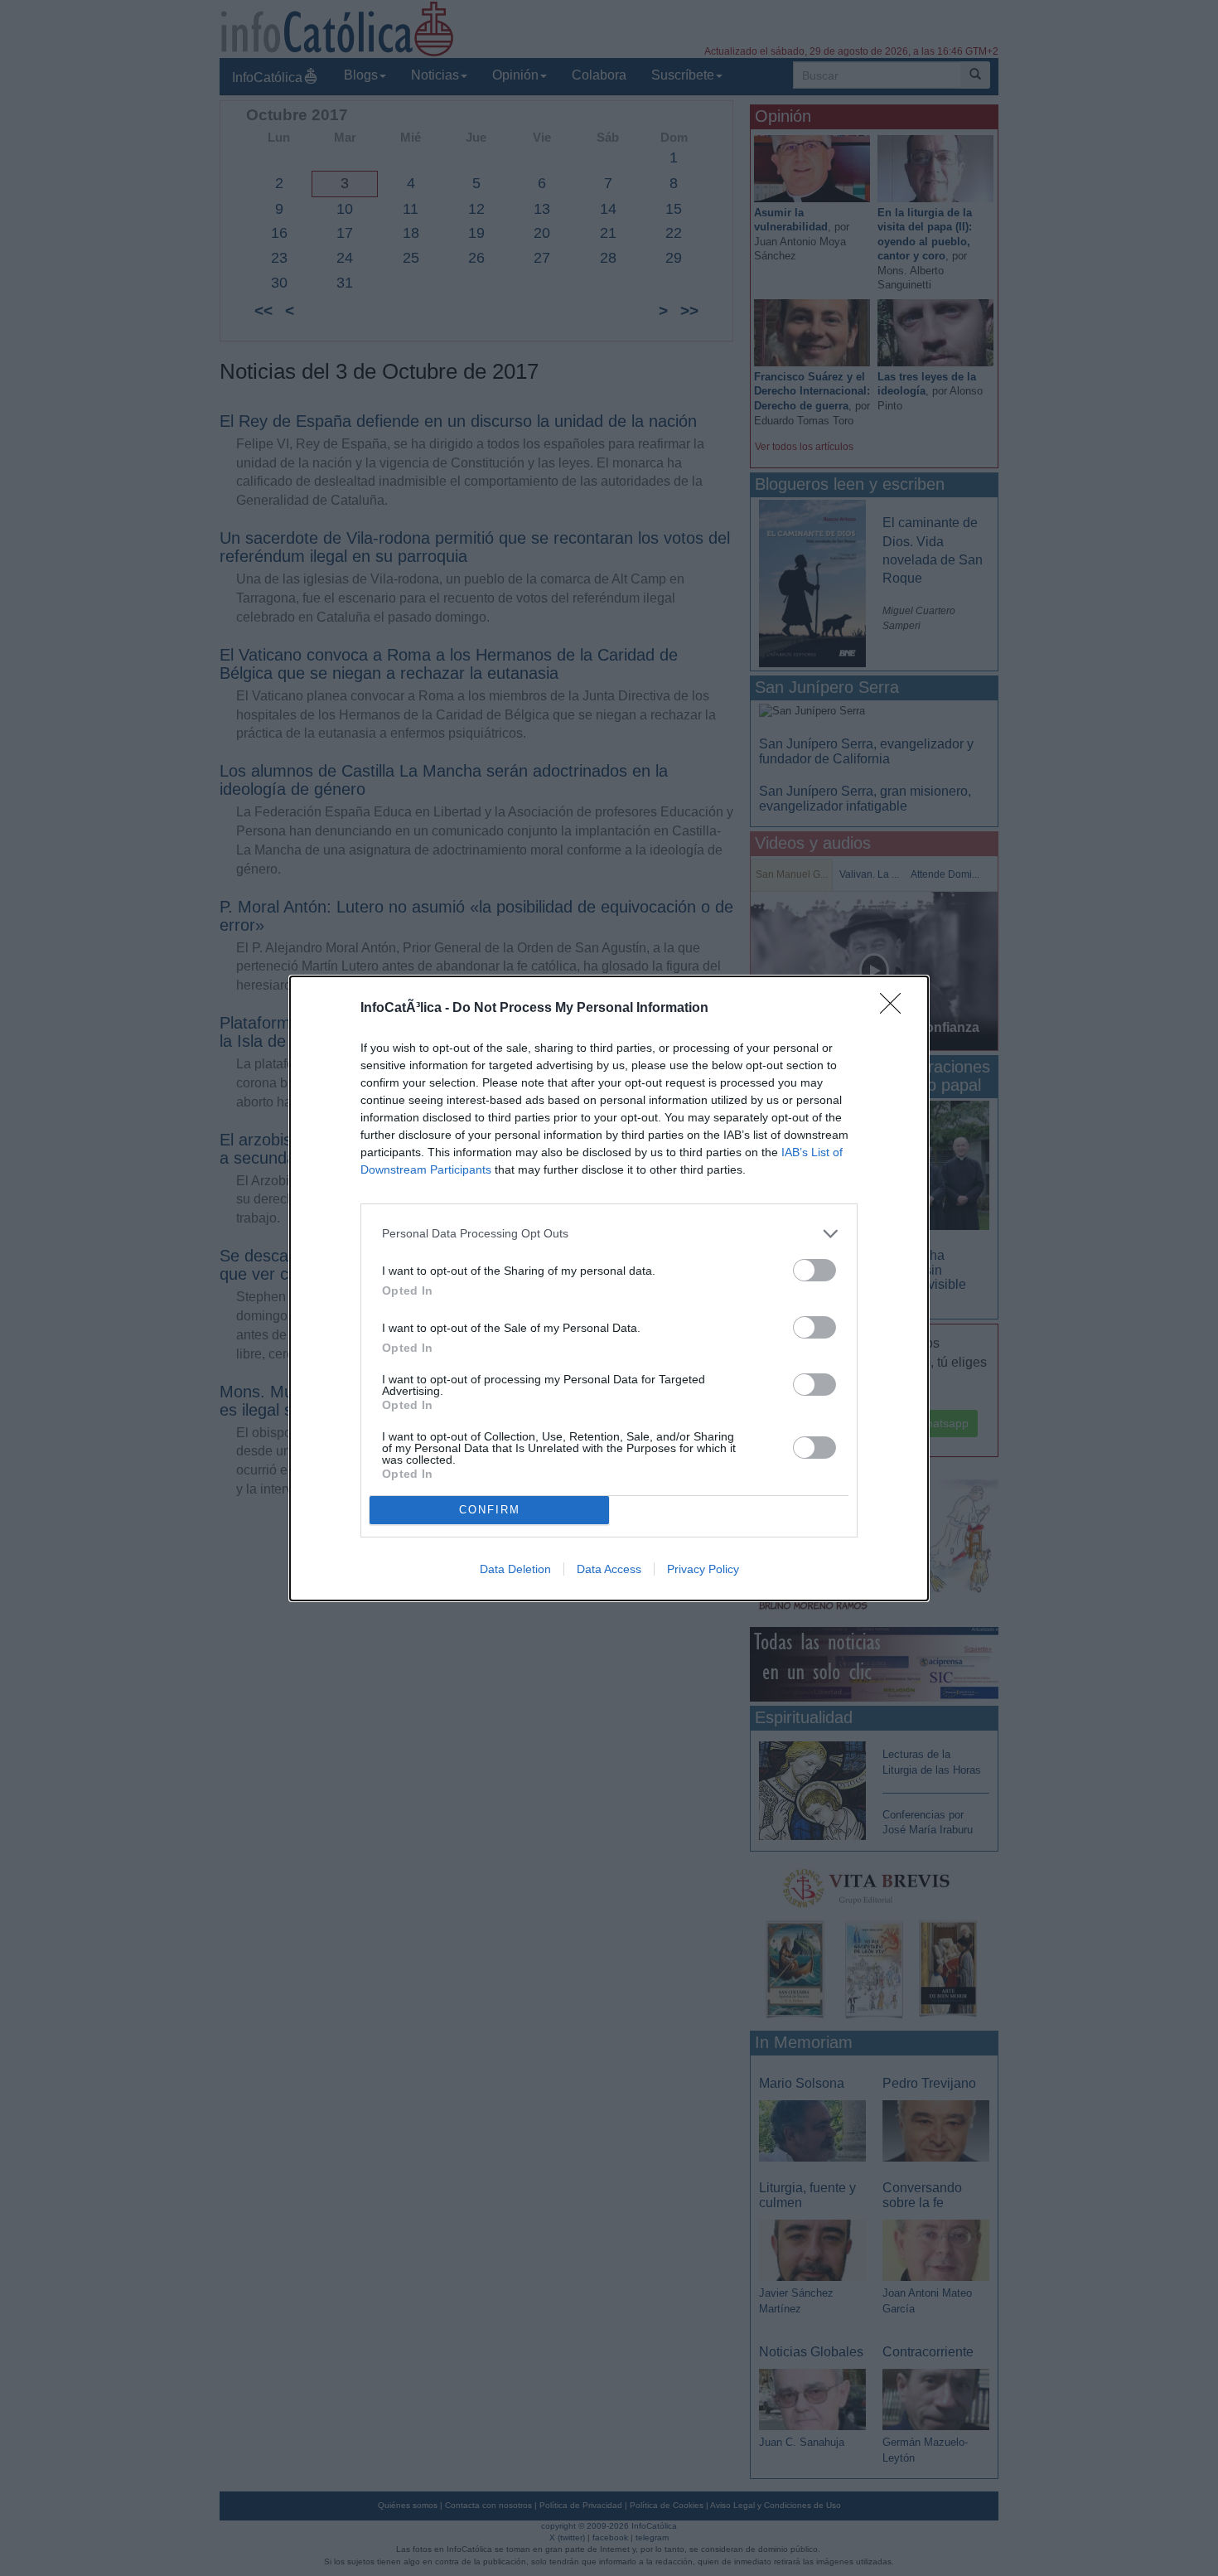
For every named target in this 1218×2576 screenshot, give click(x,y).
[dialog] (609, 1288)
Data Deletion (515, 1569)
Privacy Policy (703, 1569)
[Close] (896, 1009)
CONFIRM (490, 1510)
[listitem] (609, 1234)
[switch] (814, 1270)
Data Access (609, 1569)
